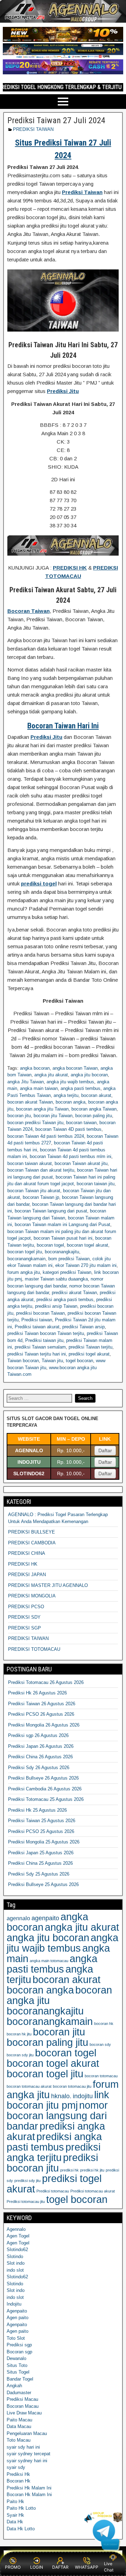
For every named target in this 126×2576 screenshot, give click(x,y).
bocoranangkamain (26, 1259)
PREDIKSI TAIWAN (33, 129)
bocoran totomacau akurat (29, 2086)
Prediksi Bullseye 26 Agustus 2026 (43, 1778)
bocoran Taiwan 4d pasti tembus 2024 (46, 1136)
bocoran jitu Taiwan (53, 1116)
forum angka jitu (24, 1272)
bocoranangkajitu (62, 1252)
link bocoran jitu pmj (58, 2100)
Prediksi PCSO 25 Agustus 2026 (41, 1831)
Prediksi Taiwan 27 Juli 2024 (56, 120)
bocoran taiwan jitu (96, 1184)
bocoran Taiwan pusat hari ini (63, 1238)
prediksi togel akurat (89, 1354)
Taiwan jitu (52, 1361)
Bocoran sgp (19, 2352)
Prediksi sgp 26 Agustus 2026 (38, 1735)
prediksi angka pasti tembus (65, 1300)
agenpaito (45, 1918)
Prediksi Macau (22, 2399)
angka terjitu (66, 1095)
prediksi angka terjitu (54, 2152)
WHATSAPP (87, 2567)
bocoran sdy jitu (20, 2055)
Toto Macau (19, 2440)
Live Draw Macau (24, 2413)
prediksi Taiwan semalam (40, 1347)
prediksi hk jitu (92, 2170)
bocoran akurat (96, 1095)
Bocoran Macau (23, 2406)
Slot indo (16, 2263)
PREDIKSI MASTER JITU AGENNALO (48, 1585)
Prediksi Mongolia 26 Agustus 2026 (44, 1725)
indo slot (15, 2270)
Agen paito (17, 2318)
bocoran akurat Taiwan (30, 1102)
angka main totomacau (49, 1961)
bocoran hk (104, 2024)
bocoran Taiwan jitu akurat (34, 1191)
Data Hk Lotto (21, 2529)
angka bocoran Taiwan (75, 1068)
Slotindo (15, 2256)
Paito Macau (19, 2420)
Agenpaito (17, 2311)
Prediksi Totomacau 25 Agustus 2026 (46, 1799)
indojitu (83, 2096)
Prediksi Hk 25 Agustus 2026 (37, 1810)
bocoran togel (50, 1245)
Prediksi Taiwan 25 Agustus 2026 (42, 1821)
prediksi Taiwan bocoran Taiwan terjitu (46, 1333)
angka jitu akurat (51, 1075)
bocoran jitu (19, 1116)
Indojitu (14, 2304)
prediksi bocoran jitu (52, 2163)
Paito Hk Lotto (21, 2508)
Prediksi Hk (18, 2474)
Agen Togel (18, 2236)
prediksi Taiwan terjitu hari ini (37, 1354)
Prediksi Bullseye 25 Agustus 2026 (43, 1884)
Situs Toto (17, 2365)
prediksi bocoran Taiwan (40, 1313)
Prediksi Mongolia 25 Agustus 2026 (44, 1842)
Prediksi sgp (19, 2345)
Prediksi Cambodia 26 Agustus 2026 (45, 1789)
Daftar (105, 1450)
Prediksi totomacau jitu (26, 2202)
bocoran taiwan (81, 1123)
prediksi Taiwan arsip (83, 1327)
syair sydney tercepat (29, 2454)
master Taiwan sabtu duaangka (56, 1279)
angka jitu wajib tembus (70, 1082)
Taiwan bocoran (23, 1361)
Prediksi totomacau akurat (93, 2191)
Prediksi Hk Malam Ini (29, 2488)
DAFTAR (60, 2567)
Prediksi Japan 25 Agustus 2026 (41, 1853)
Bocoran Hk (19, 2481)
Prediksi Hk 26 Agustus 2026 (37, 1693)
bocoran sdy (100, 2044)
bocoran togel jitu (25, 1252)
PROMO (13, 2567)
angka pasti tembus (80, 1088)
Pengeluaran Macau (27, 2433)
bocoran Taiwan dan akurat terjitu (41, 1170)
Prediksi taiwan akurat (37, 1327)
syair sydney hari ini (27, 2461)
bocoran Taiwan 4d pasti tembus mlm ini (71, 1156)
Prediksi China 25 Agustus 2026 (40, 1863)
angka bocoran (35, 1068)
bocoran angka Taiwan (94, 1109)
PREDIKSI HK (23, 1564)
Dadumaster (19, 2393)
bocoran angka (71, 1102)
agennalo (18, 1918)
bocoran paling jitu (94, 1116)
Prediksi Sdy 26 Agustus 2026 (39, 1768)
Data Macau (19, 2426)
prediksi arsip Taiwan (56, 1306)
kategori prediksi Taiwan (67, 1272)
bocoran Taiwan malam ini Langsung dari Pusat (62, 1224)
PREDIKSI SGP (24, 1628)
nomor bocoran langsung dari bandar (57, 2115)
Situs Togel (18, 2372)
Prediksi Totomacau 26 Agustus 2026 (46, 1682)
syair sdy (16, 2467)
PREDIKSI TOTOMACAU (34, 1649)
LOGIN (37, 2567)
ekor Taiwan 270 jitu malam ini (86, 1265)
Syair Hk (15, 2515)
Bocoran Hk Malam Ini (29, 2495)
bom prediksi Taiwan (69, 1259)
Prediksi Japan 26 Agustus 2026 (41, 1746)
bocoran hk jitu (19, 2034)
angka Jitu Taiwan (26, 1082)
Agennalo (16, 2229)
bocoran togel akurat (87, 1245)
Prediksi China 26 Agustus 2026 (40, 1757)
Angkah (14, 2386)
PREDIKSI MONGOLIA (32, 1596)
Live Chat (109, 2567)
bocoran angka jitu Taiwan (42, 1109)
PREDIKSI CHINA (27, 1553)
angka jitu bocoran (89, 1075)
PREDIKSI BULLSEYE (31, 1532)
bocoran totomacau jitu (72, 2086)
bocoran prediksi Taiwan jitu (35, 1123)
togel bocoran (79, 1361)
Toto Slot (16, 2338)
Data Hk (15, 2522)
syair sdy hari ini (23, 2447)
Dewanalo (16, 2358)
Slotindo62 (17, 2250)
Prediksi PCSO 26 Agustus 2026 (41, 1714)
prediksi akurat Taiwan (74, 1293)
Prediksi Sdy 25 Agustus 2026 (39, 1874)
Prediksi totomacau (53, 2191)
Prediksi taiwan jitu (44, 1340)
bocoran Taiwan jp (41, 1197)
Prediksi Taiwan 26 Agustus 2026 (42, 1704)
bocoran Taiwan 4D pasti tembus (68, 1129)
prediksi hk (69, 2170)
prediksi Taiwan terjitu (90, 1347)
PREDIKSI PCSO (26, 1607)
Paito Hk (15, 2501)
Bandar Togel (20, 2379)
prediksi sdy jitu (27, 2181)
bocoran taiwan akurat (30, 1163)
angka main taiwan (39, 1088)
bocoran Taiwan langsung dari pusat (51, 1211)
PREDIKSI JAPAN (27, 1575)
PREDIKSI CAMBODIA (32, 1543)
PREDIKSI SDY (24, 1617)
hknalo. (61, 2096)
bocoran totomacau (101, 2076)
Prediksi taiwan (37, 1320)
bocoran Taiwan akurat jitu (81, 1163)
